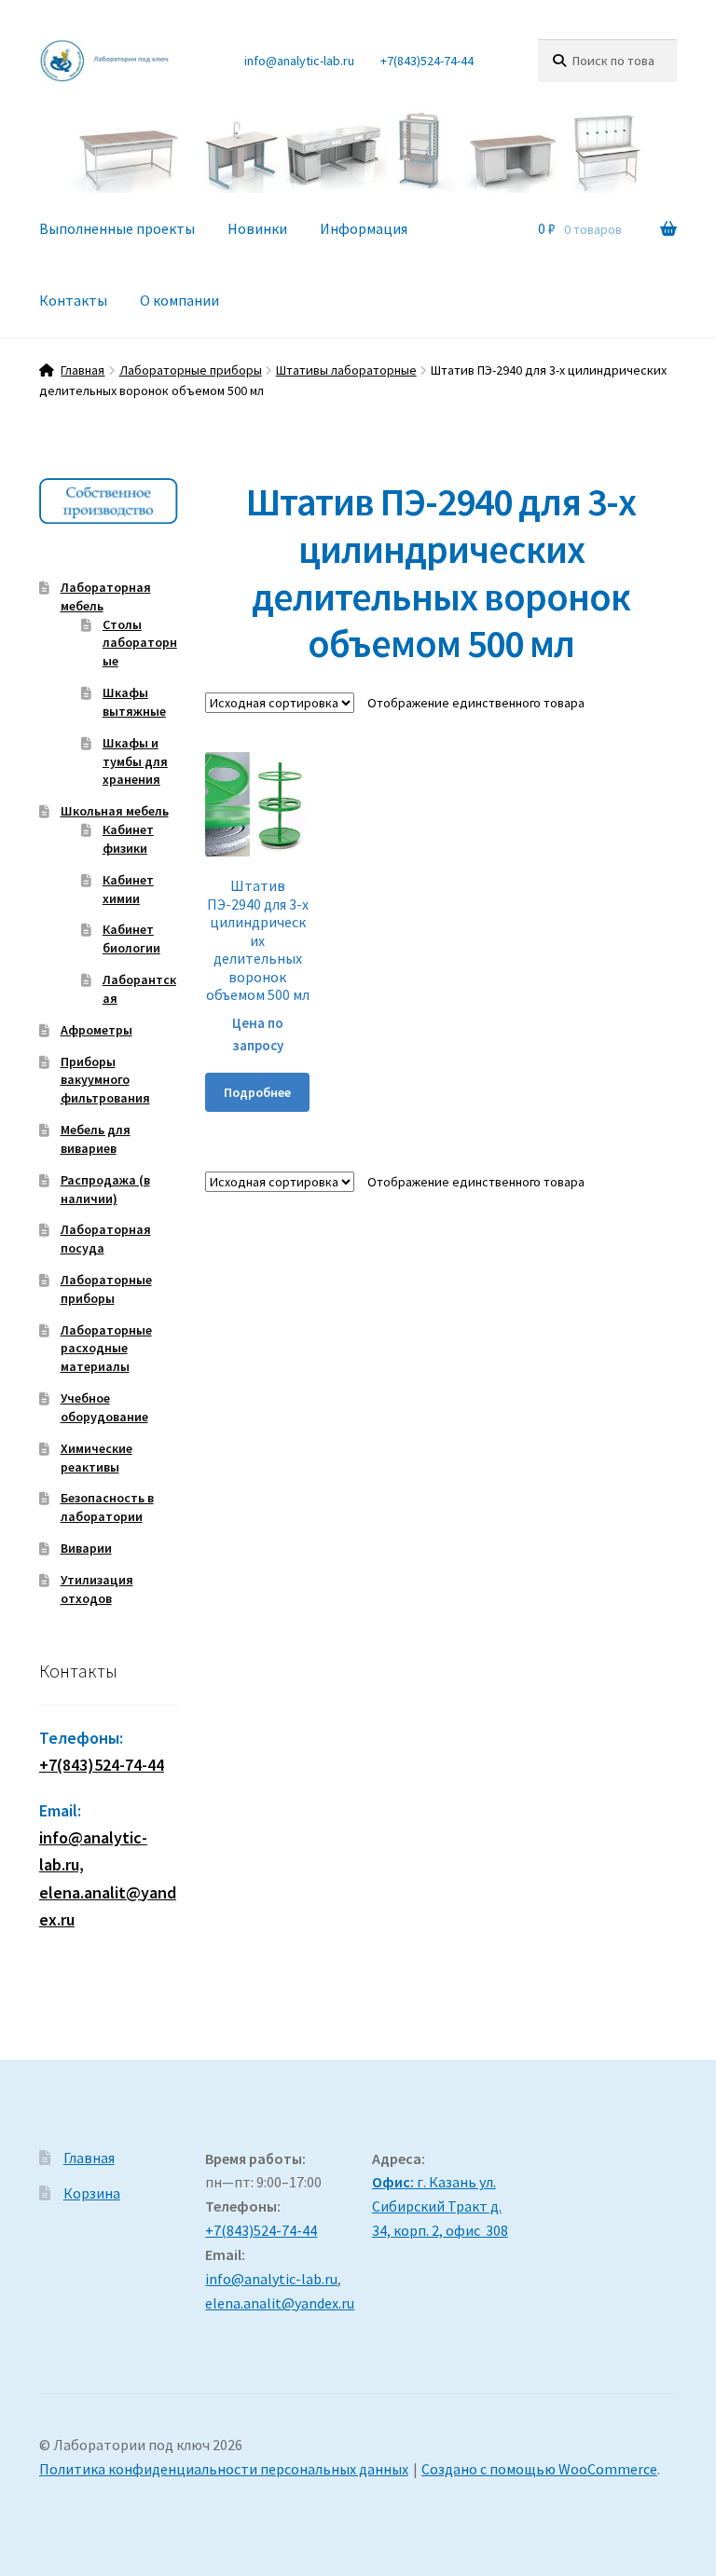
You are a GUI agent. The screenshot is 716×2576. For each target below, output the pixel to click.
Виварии (86, 1548)
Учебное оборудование (104, 1407)
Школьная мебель (115, 811)
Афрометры (96, 1030)
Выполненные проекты (117, 228)
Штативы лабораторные (346, 370)
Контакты (73, 300)
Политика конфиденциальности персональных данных (224, 2469)
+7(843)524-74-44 (427, 61)
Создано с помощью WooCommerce (539, 2469)
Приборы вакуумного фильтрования (105, 1080)
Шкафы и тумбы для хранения (135, 761)
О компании (179, 300)
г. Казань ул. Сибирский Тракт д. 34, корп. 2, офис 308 (440, 2206)
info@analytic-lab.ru (299, 61)
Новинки (257, 228)
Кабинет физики (128, 839)
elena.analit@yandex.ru (280, 2303)
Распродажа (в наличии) (105, 1189)
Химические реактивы (96, 1458)
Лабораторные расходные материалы (106, 1349)
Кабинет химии (128, 889)
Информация (364, 228)
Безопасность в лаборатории (107, 1507)
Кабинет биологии (131, 939)
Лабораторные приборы (191, 370)
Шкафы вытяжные (134, 702)
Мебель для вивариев (96, 1139)
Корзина (92, 2193)
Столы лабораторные (140, 643)
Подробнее (257, 1092)
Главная (83, 370)
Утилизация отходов (97, 1589)
